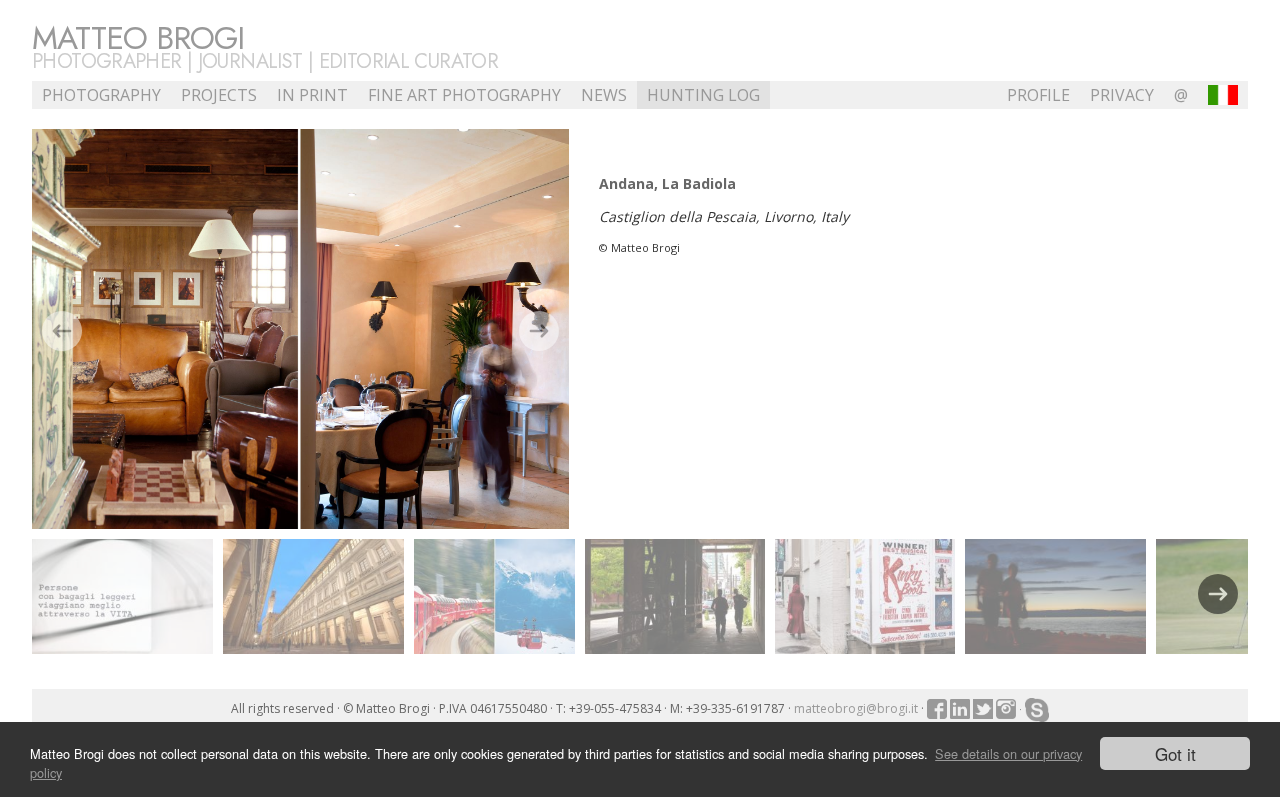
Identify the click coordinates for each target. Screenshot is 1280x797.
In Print (312, 95)
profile (1038, 95)
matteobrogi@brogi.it (856, 708)
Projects (219, 95)
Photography (101, 95)
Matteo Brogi (138, 38)
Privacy (1122, 95)
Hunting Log (703, 95)
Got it (1175, 753)
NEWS (604, 95)
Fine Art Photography (464, 95)
